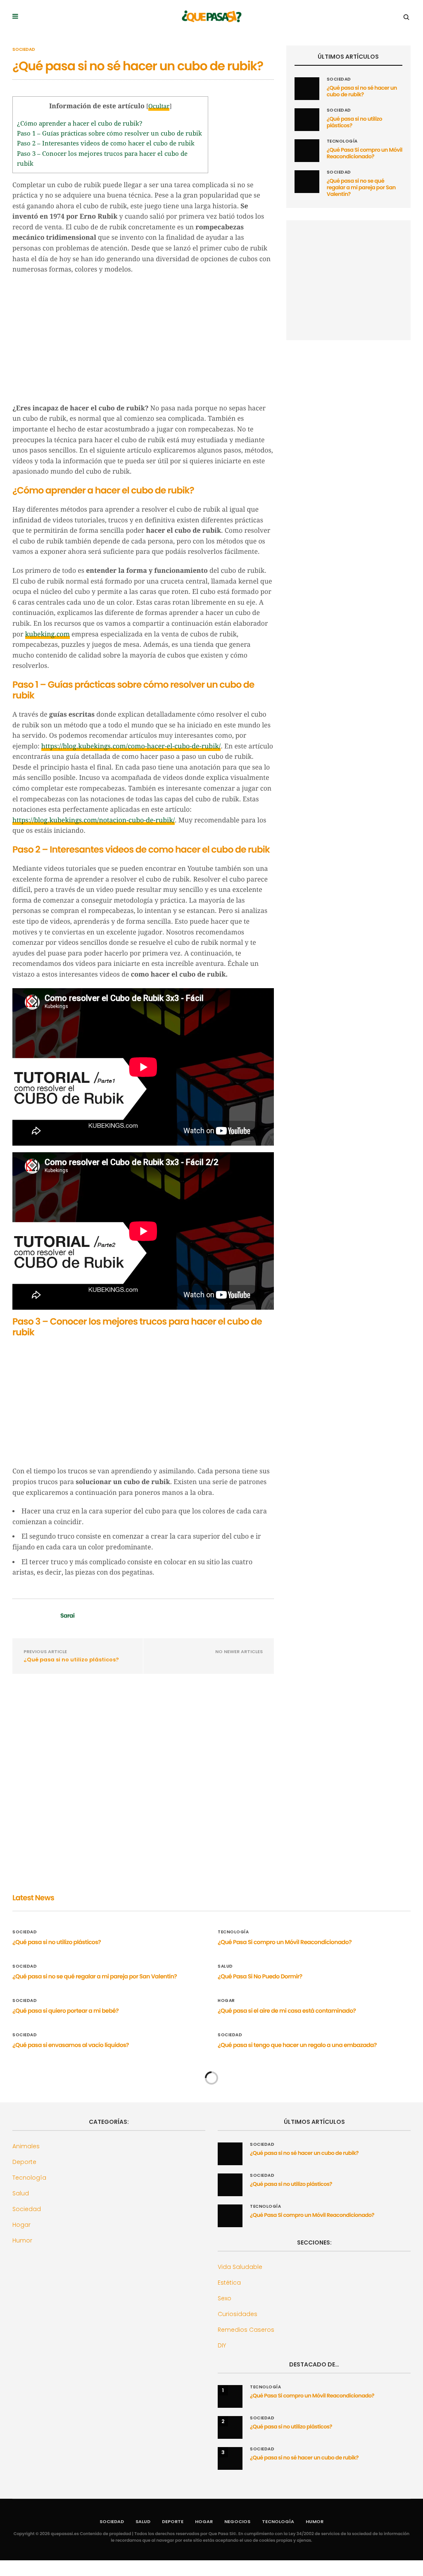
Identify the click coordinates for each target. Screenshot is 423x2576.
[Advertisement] (143, 341)
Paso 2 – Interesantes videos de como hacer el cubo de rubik (106, 143)
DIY (222, 2345)
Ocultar (159, 107)
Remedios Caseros (246, 2330)
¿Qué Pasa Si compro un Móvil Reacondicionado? (365, 153)
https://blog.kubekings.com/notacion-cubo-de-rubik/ (94, 820)
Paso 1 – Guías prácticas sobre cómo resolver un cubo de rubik (109, 133)
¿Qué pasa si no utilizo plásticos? (71, 1660)
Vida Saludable (240, 2267)
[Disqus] (143, 1790)
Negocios (237, 2521)
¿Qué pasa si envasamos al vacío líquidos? (71, 2045)
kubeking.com (48, 634)
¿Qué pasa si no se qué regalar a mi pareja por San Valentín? (361, 187)
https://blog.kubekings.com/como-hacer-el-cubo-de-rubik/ (131, 746)
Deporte (24, 2162)
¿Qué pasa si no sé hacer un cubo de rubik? (362, 91)
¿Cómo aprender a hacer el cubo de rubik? (80, 124)
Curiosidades (238, 2314)
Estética (229, 2283)
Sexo (225, 2298)
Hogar (226, 2001)
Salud (225, 1966)
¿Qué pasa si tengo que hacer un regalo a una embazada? (297, 2045)
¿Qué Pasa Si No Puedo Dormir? (260, 1976)
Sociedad (24, 50)
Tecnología (342, 141)
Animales (26, 2146)
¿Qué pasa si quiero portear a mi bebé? (65, 2011)
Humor (22, 2240)
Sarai (67, 1616)
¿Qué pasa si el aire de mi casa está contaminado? (287, 2011)
